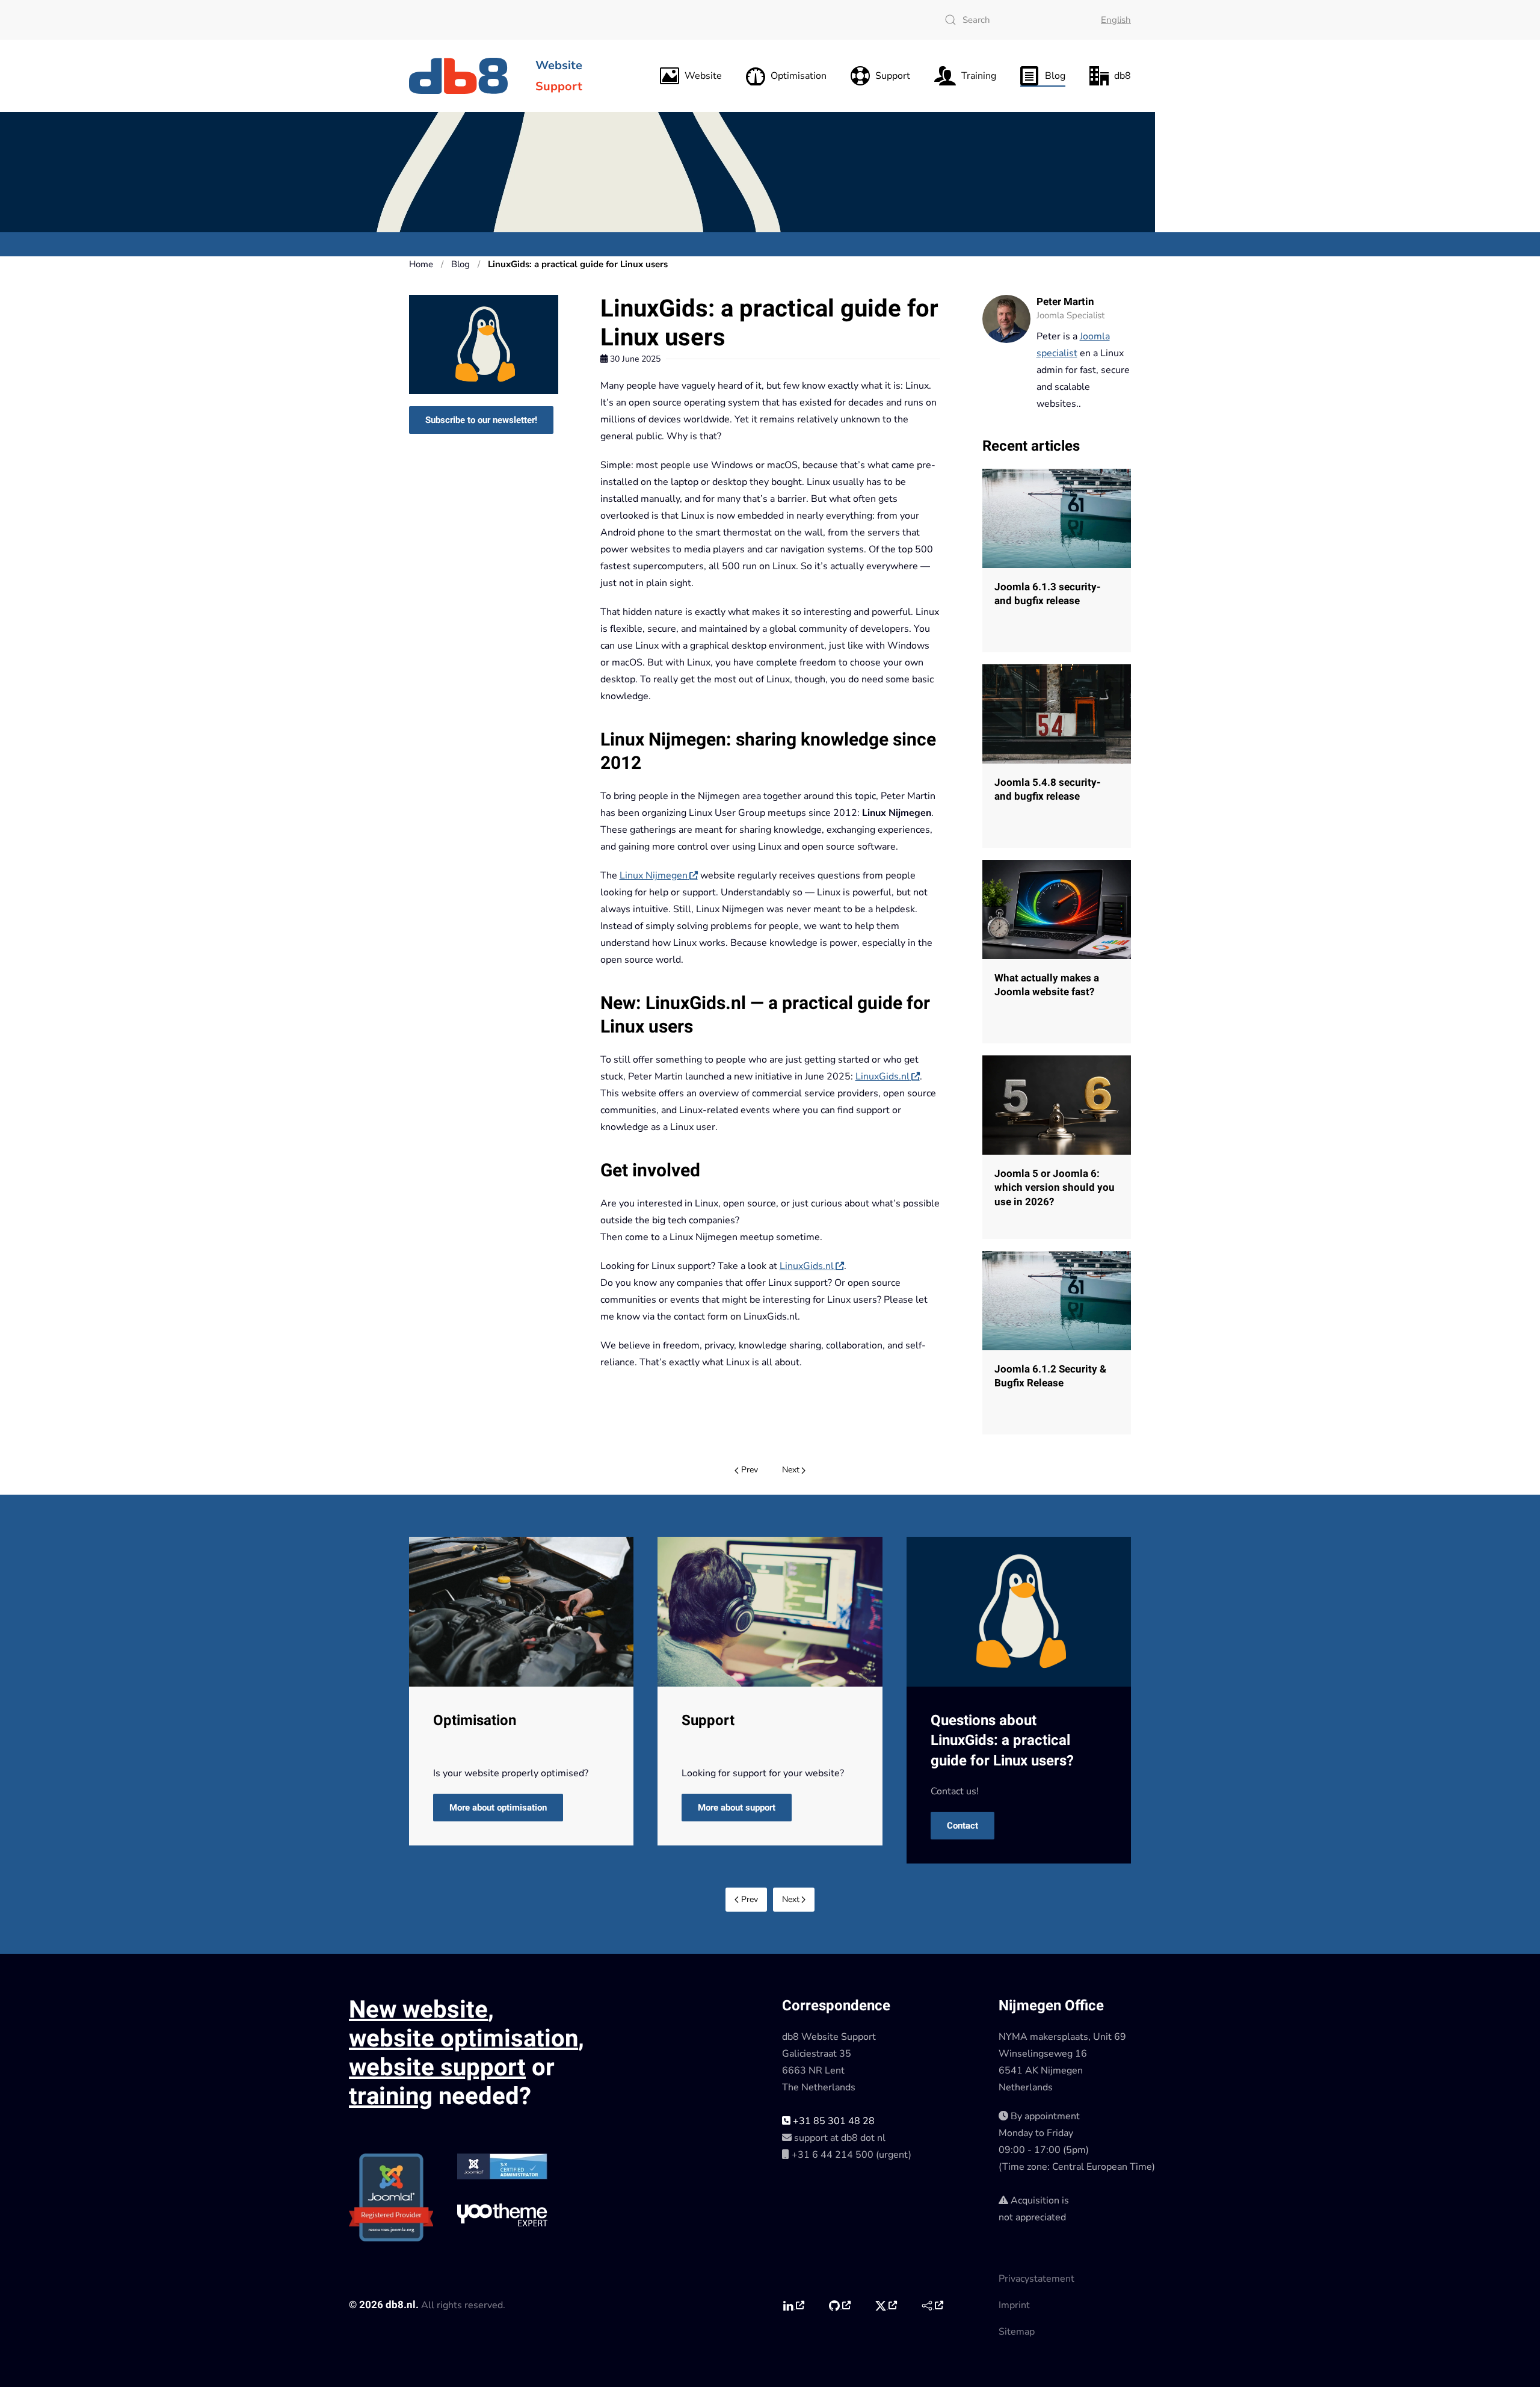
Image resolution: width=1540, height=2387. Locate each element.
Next (791, 1470)
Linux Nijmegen (654, 875)
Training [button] (979, 76)
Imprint (1014, 2305)
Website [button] (703, 76)
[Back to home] (460, 76)
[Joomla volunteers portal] (932, 2306)
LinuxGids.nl (882, 1076)
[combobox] (1011, 20)
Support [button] (893, 76)
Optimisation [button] (799, 76)
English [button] (1116, 20)
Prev (750, 1470)
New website (418, 2010)
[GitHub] (839, 2306)
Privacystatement (1036, 2279)
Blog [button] (1055, 76)
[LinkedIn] (793, 2306)
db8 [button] (1123, 76)
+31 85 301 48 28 (833, 2121)
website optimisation (464, 2039)
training (391, 2097)
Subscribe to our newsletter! (481, 420)
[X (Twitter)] (886, 2306)
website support (437, 2068)
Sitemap (1017, 2332)
